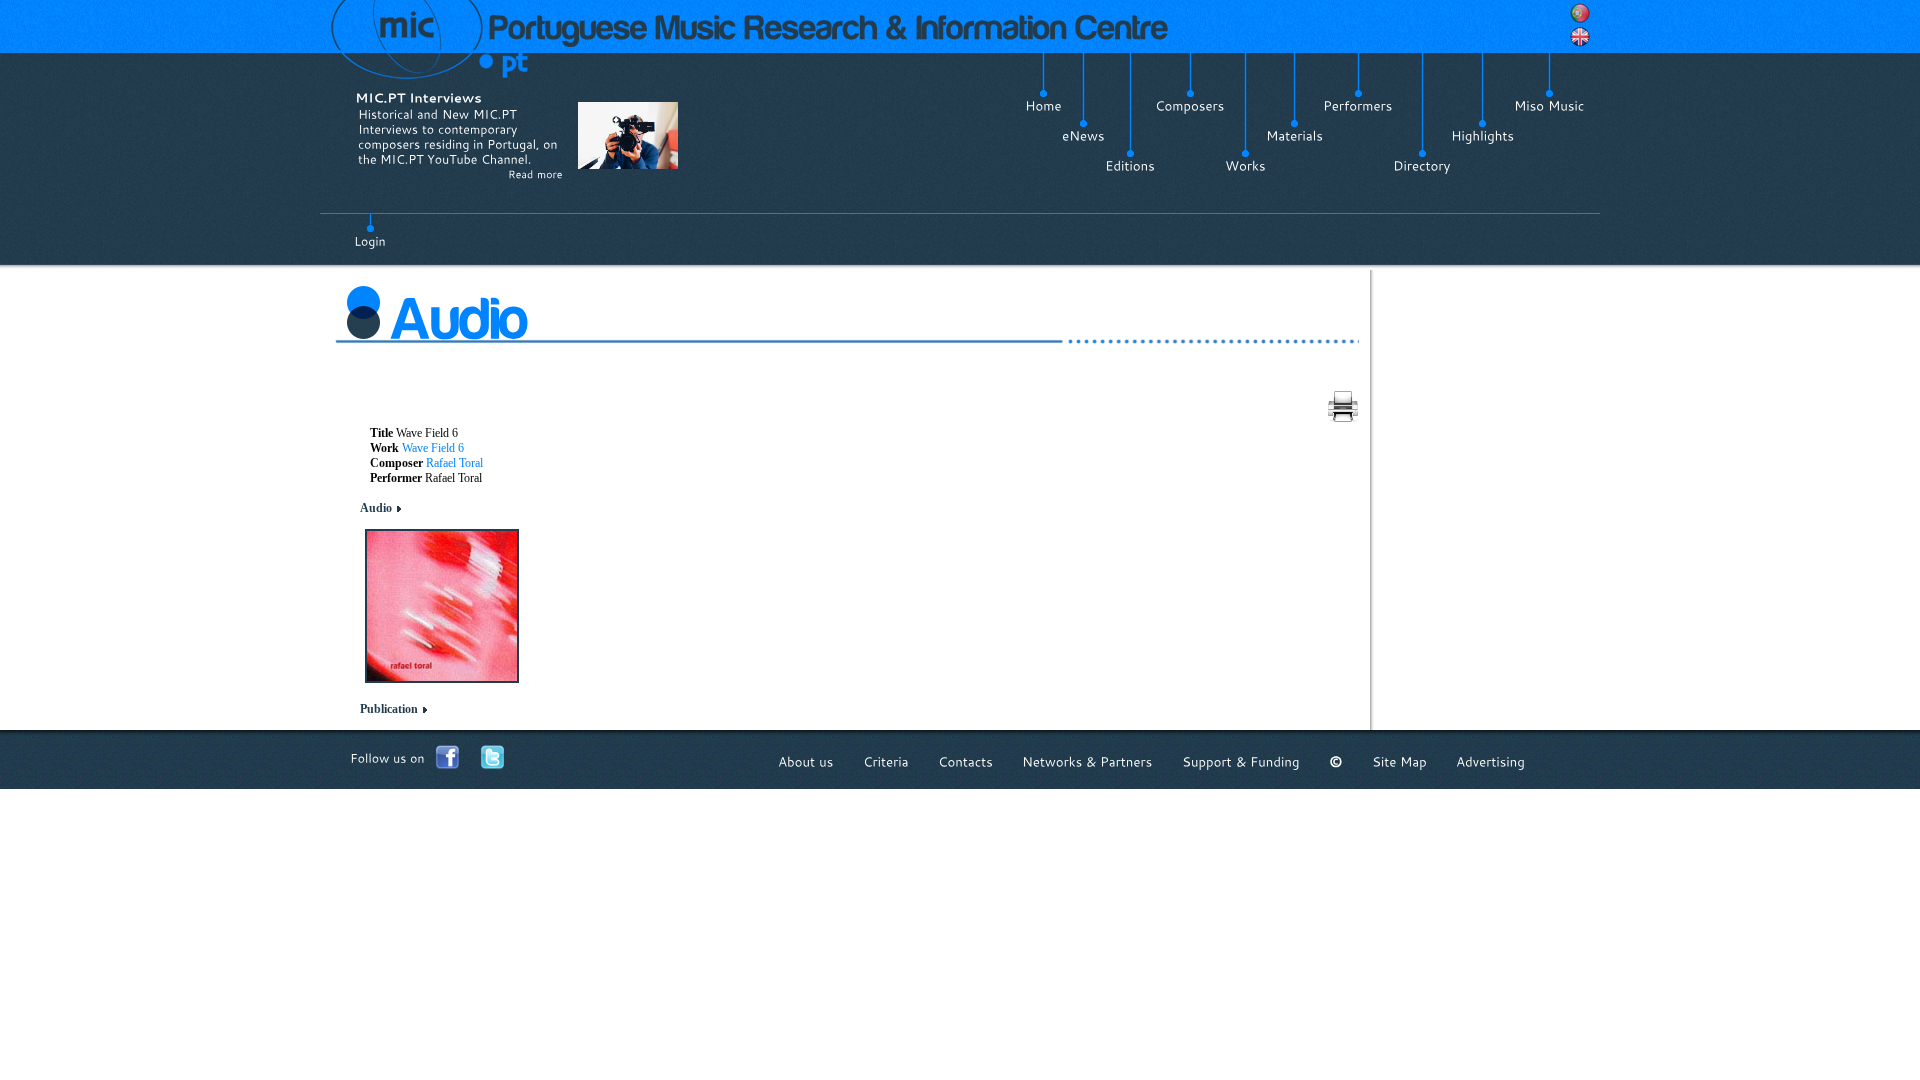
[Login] (370, 230)
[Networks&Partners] (1087, 761)
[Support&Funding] (1241, 761)
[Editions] (1130, 166)
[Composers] (1190, 106)
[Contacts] (965, 761)
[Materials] (1294, 136)
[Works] (1245, 166)
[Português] (1580, 13)
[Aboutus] (806, 761)
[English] (1580, 37)
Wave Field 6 (433, 448)
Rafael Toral (454, 463)
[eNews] (1083, 136)
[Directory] (1422, 166)
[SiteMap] (1399, 761)
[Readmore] (535, 174)
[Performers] (1358, 106)
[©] (1336, 761)
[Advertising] (1490, 761)
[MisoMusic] (1549, 106)
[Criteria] (886, 761)
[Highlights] (1482, 136)
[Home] (1043, 106)
